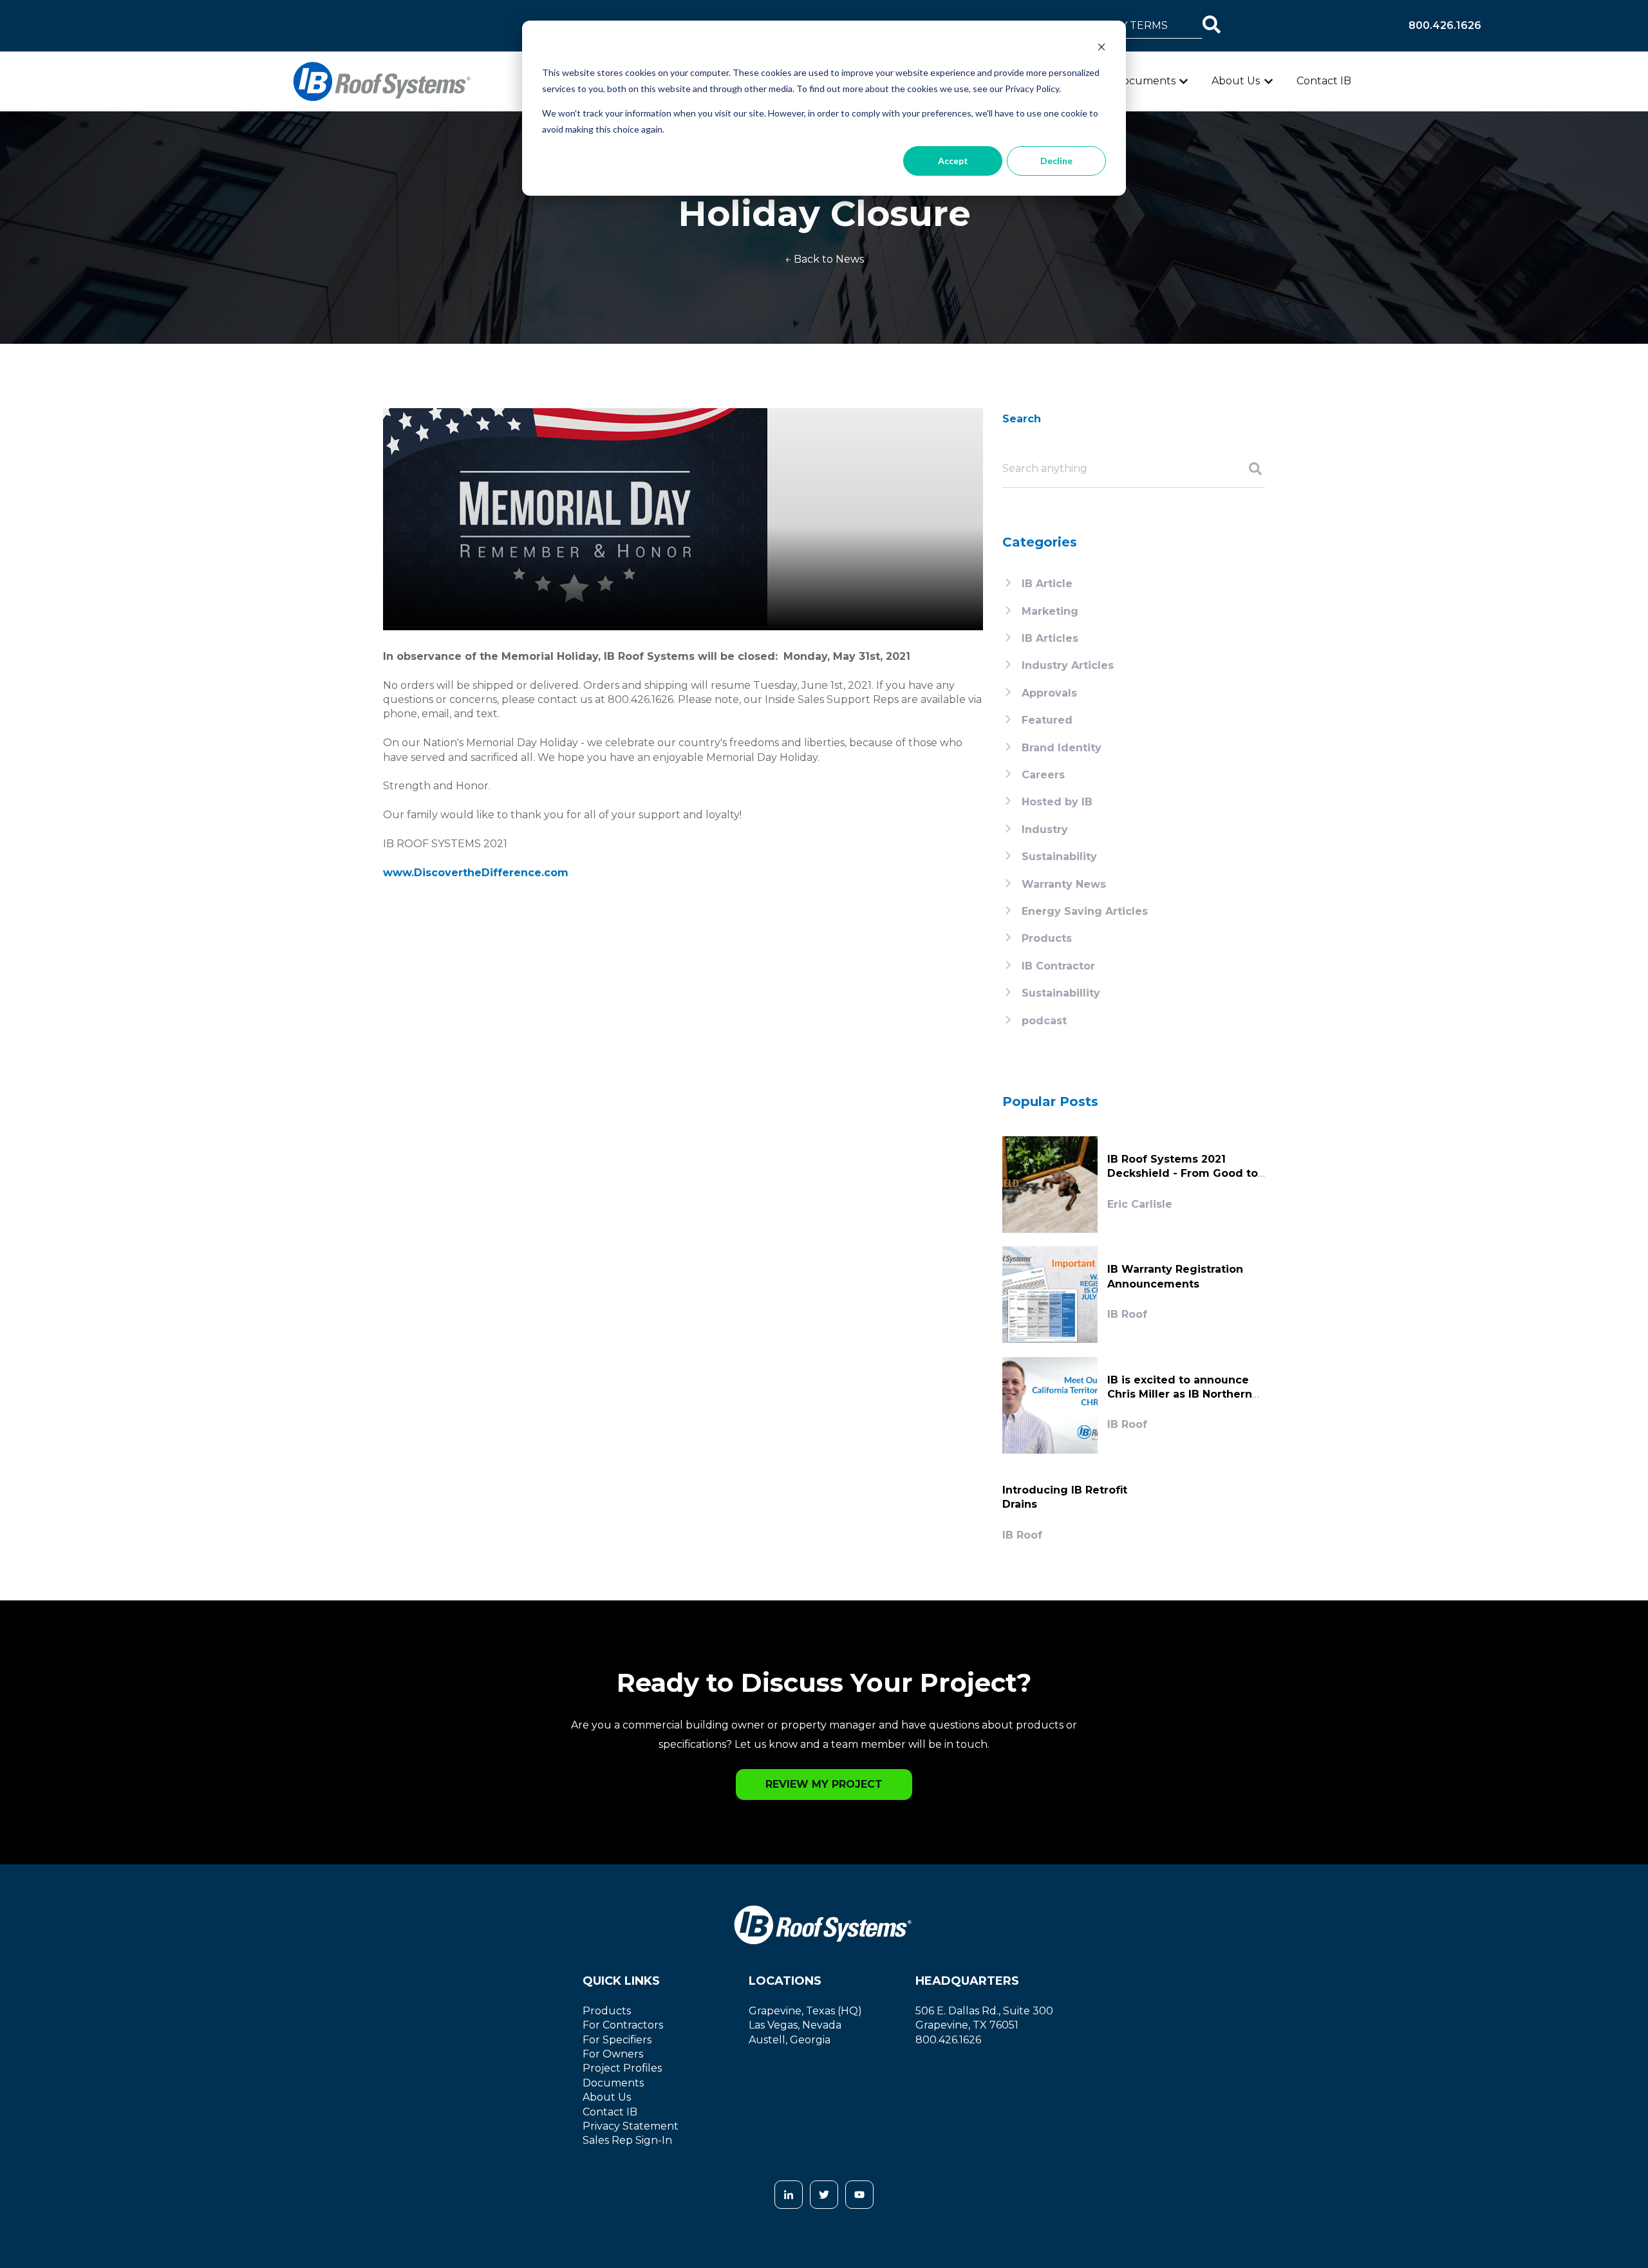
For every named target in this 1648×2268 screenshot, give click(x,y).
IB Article (1047, 584)
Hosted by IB (1057, 802)
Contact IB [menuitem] (610, 2112)
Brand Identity (1062, 748)
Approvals (1049, 693)
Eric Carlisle (1140, 1204)
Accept (953, 161)
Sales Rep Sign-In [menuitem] (627, 2140)
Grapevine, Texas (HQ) (805, 2011)
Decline (1056, 161)
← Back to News (824, 259)
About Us (1236, 81)
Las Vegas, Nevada (795, 2025)
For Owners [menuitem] (613, 2054)
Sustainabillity (1061, 993)
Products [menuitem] (607, 2011)
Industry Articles (1068, 665)
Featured (1047, 720)
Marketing (1050, 611)
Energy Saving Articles (1085, 911)
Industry (1045, 829)
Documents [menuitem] (613, 2083)
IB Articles (1050, 638)
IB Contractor (1058, 966)
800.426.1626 (1445, 25)
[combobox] (1131, 26)
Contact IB (1324, 81)
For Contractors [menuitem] (623, 2025)
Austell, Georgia (790, 2040)
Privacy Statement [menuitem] (631, 2126)
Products (1047, 938)
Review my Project (824, 1784)
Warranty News (1064, 884)
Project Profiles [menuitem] (622, 2068)
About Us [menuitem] (607, 2097)
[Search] (1212, 26)
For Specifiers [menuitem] (617, 2040)
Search (1022, 419)
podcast (1044, 1021)
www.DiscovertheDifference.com (476, 873)
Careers (1043, 775)
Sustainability (1059, 857)
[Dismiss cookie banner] (1101, 49)
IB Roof (1127, 1314)
